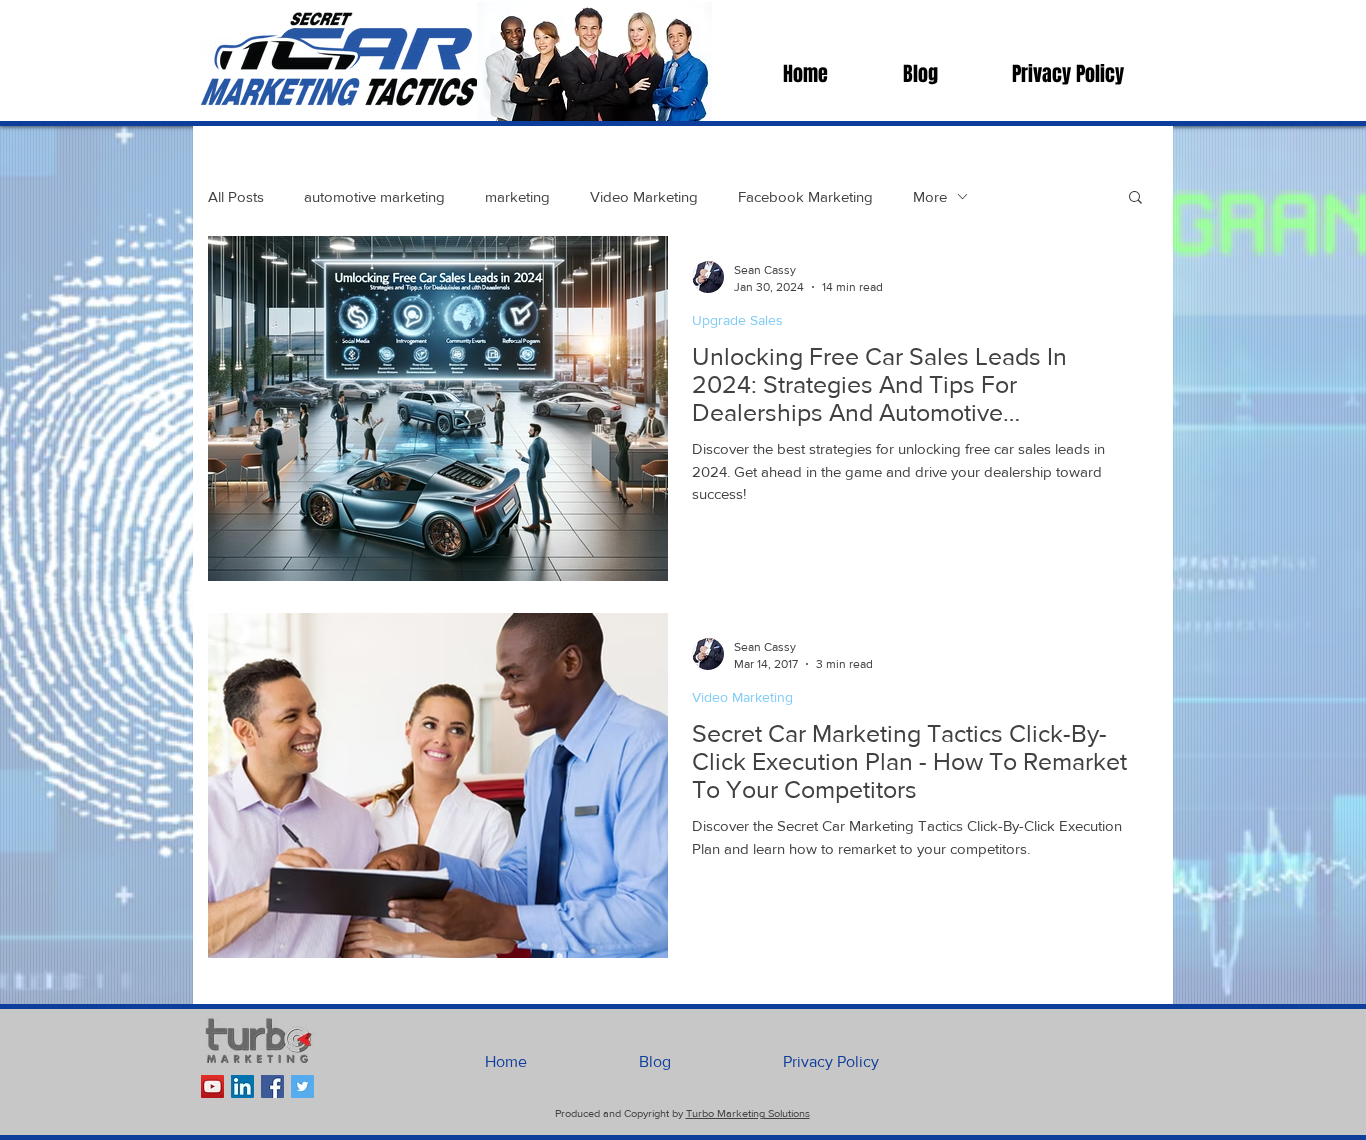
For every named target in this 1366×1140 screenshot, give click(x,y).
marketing (517, 196)
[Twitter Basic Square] (302, 1086)
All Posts (236, 196)
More (930, 196)
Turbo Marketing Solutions (748, 1113)
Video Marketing (644, 196)
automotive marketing (374, 196)
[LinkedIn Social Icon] (242, 1086)
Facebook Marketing (805, 196)
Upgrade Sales (737, 320)
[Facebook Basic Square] (272, 1086)
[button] (1135, 198)
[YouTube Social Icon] (212, 1086)
